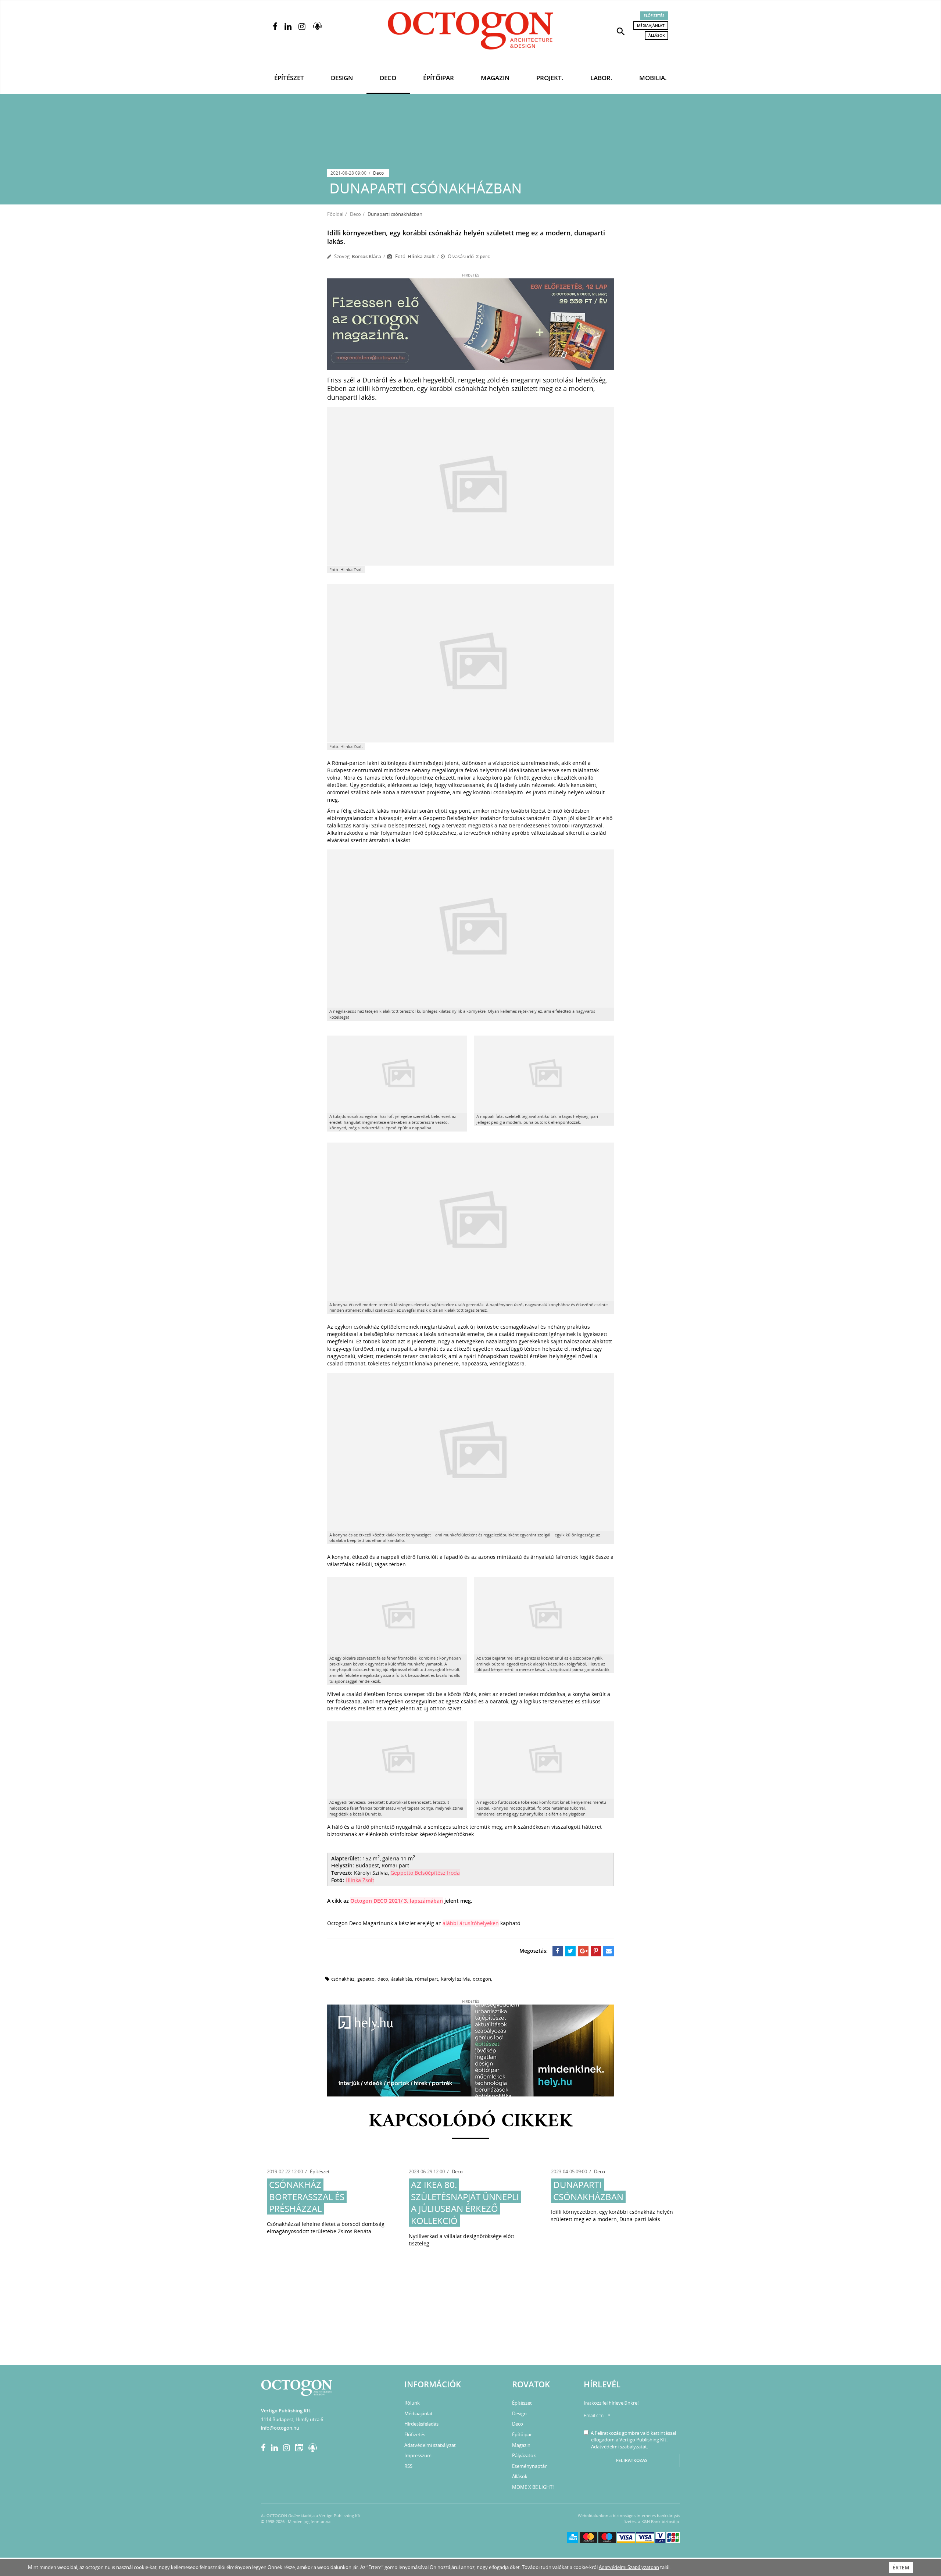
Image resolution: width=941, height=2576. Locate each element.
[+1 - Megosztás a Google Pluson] (583, 1951)
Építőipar (439, 78)
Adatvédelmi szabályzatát (619, 2447)
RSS (408, 2466)
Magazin (495, 78)
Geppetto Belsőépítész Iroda (425, 1873)
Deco (388, 78)
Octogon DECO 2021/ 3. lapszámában (397, 1901)
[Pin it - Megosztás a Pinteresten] (596, 1951)
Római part (427, 1979)
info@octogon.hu (280, 2428)
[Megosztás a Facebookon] (558, 1951)
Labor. (601, 78)
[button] (621, 31)
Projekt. (550, 78)
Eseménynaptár (529, 2466)
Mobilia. (653, 78)
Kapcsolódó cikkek (471, 2122)
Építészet (289, 78)
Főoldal (335, 214)
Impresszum (418, 2455)
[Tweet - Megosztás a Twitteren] (570, 1951)
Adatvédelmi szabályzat (430, 2445)
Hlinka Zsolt (360, 1880)
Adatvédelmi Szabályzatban (629, 2567)
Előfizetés (654, 15)
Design (342, 78)
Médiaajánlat (651, 25)
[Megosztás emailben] (609, 1951)
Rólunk (412, 2403)
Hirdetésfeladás (421, 2424)
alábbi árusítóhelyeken (471, 1923)
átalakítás (402, 1979)
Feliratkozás (632, 2460)
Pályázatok (524, 2455)
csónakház (343, 1979)
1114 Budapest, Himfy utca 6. (293, 2419)
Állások (656, 35)
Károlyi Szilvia (455, 1979)
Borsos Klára (366, 256)
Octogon (482, 1979)
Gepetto (366, 1979)
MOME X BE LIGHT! (533, 2487)
